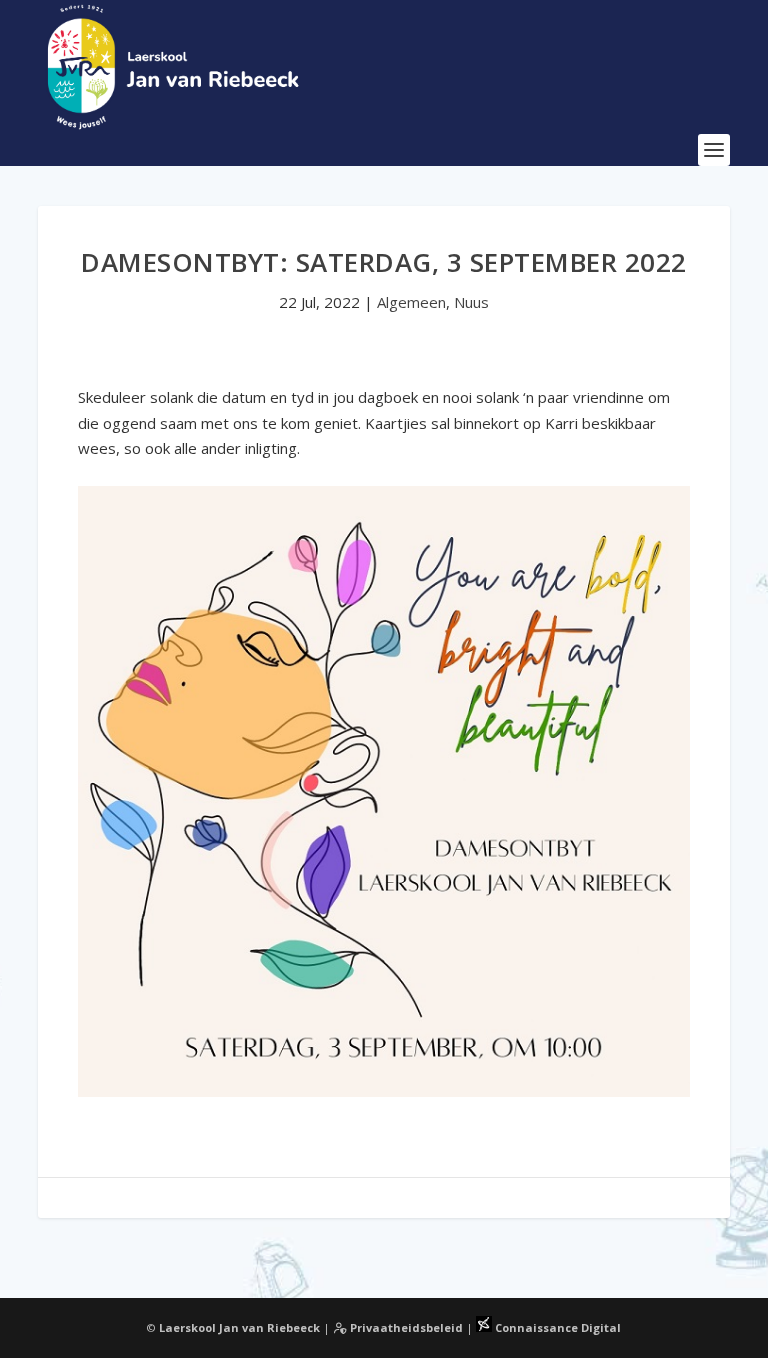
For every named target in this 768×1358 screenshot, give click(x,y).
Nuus (471, 302)
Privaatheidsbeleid (405, 1327)
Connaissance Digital (556, 1327)
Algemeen (411, 302)
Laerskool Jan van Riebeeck (239, 1327)
